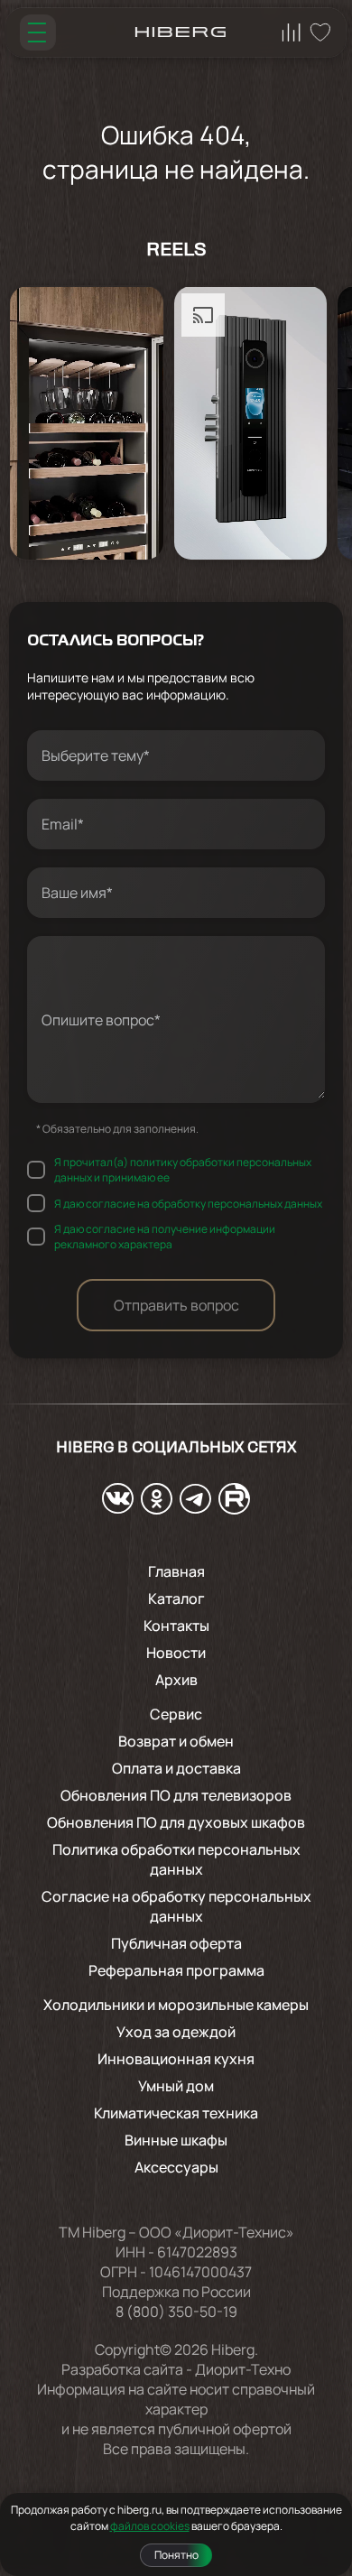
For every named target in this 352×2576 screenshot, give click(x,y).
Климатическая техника (176, 2113)
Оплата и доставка (176, 1768)
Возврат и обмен (176, 1741)
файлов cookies (150, 2526)
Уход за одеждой (176, 2032)
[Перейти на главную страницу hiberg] (181, 32)
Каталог (176, 1598)
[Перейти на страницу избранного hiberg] (320, 32)
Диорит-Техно (243, 2369)
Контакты (176, 1626)
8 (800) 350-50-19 (176, 2312)
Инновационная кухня (176, 2059)
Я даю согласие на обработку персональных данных (188, 1204)
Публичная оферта (176, 1943)
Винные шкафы (176, 2140)
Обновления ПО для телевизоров (176, 1795)
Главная (176, 1571)
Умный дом (176, 2086)
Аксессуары (176, 2167)
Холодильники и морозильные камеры (176, 2005)
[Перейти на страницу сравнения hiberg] (292, 32)
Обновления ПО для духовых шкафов (176, 1822)
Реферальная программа (176, 1970)
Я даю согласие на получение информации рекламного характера (165, 1237)
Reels (176, 251)
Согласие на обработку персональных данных (176, 1906)
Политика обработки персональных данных (176, 1859)
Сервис (176, 1714)
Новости (176, 1653)
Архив (176, 1680)
